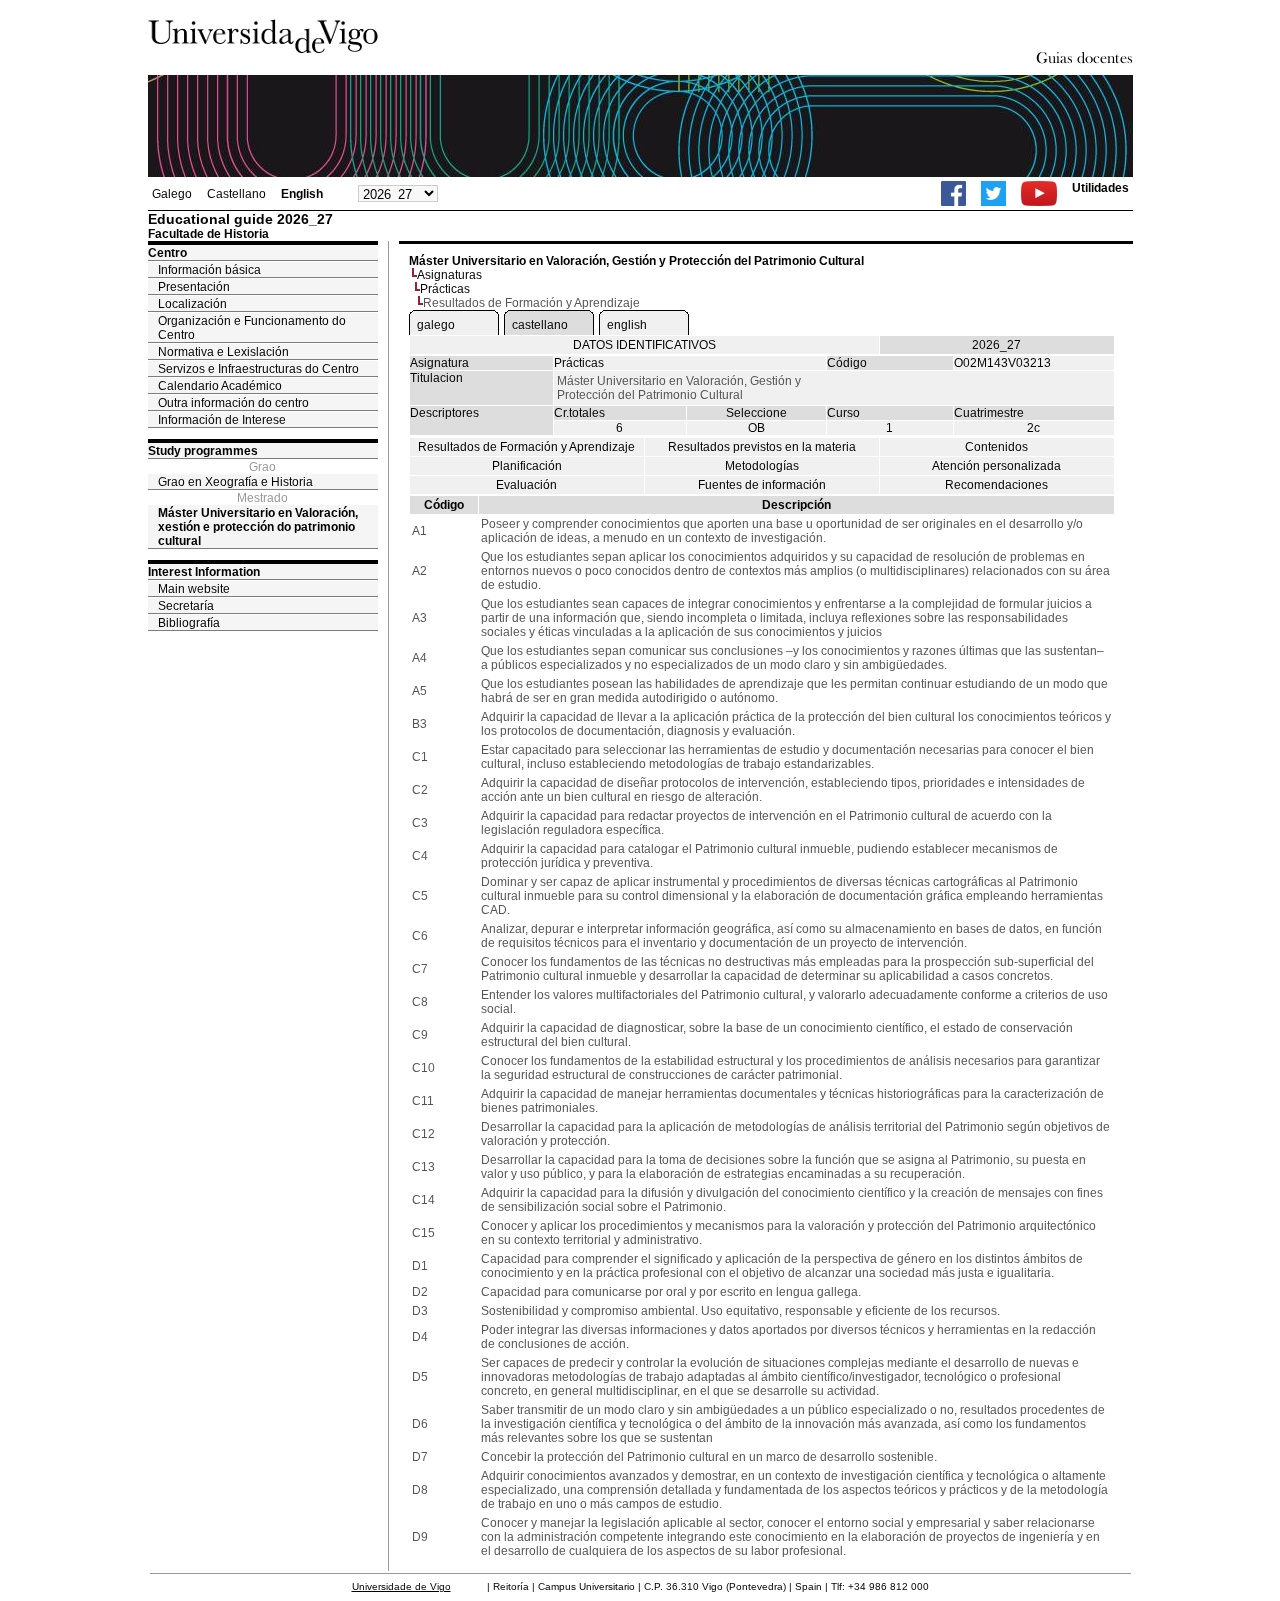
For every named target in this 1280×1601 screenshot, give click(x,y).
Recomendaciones (996, 485)
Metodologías (762, 466)
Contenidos (996, 447)
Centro (167, 253)
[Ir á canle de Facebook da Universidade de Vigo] (953, 193)
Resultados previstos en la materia (762, 447)
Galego (172, 194)
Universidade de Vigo (401, 1586)
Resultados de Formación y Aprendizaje (526, 447)
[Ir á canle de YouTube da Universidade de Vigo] (1039, 193)
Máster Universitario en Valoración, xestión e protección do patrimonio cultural (258, 527)
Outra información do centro (233, 403)
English (302, 194)
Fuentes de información (762, 485)
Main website (194, 589)
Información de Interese (222, 420)
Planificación (527, 466)
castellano (540, 325)
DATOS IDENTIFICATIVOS (644, 345)
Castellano (236, 194)
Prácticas (445, 289)
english (627, 325)
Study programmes (203, 451)
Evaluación (526, 485)
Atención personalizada (996, 466)
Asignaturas (449, 275)
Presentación (194, 287)
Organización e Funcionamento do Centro (252, 328)
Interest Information (204, 572)
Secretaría (186, 606)
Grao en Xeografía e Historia (235, 482)
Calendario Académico (220, 386)
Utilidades (1100, 188)
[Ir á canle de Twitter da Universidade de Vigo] (993, 193)
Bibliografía (189, 623)
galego (436, 325)
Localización (192, 304)
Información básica (209, 270)
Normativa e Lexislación (223, 352)
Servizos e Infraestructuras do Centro (258, 369)
